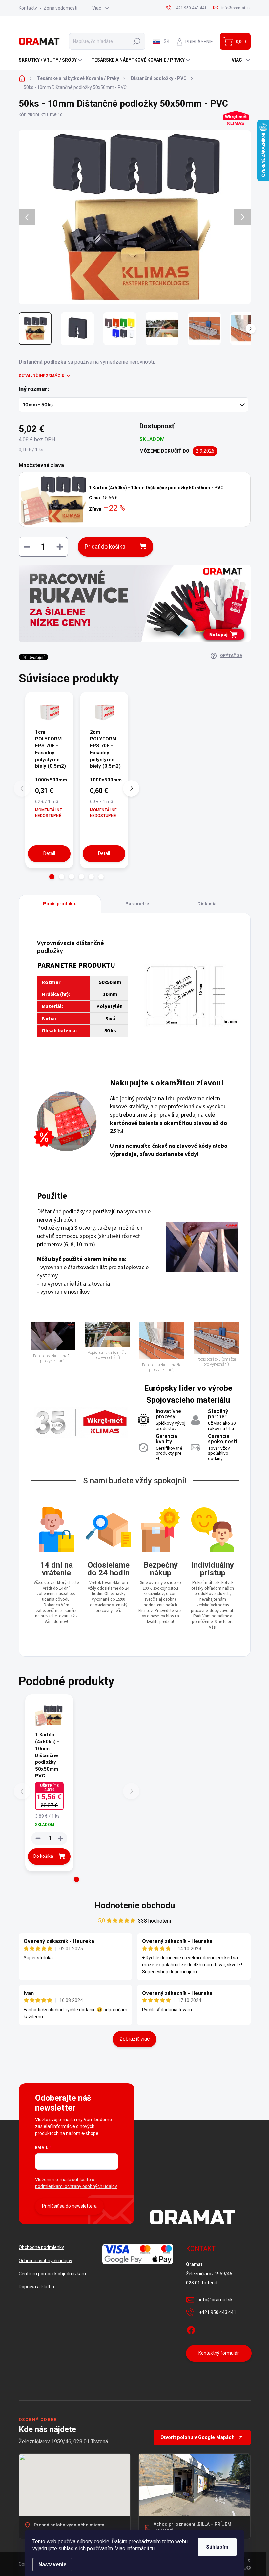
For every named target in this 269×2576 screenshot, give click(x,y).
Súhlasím (217, 2547)
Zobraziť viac (134, 2039)
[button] (52, 877)
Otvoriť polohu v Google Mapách (197, 2437)
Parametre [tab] (137, 904)
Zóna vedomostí (61, 8)
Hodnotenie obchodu (135, 1905)
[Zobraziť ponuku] (135, 603)
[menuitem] (51, 60)
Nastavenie (52, 2564)
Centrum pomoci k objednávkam (52, 2274)
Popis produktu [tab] (60, 904)
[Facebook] (191, 2329)
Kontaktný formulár (219, 2353)
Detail (49, 853)
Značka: (233, 135)
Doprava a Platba (36, 2287)
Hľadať (137, 41)
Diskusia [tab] (207, 904)
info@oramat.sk (216, 2300)
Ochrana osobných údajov (45, 2261)
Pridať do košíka (105, 547)
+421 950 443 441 (218, 2312)
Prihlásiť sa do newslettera (69, 2206)
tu (152, 2549)
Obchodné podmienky (41, 2247)
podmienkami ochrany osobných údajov (76, 2186)
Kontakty (28, 8)
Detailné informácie (41, 375)
